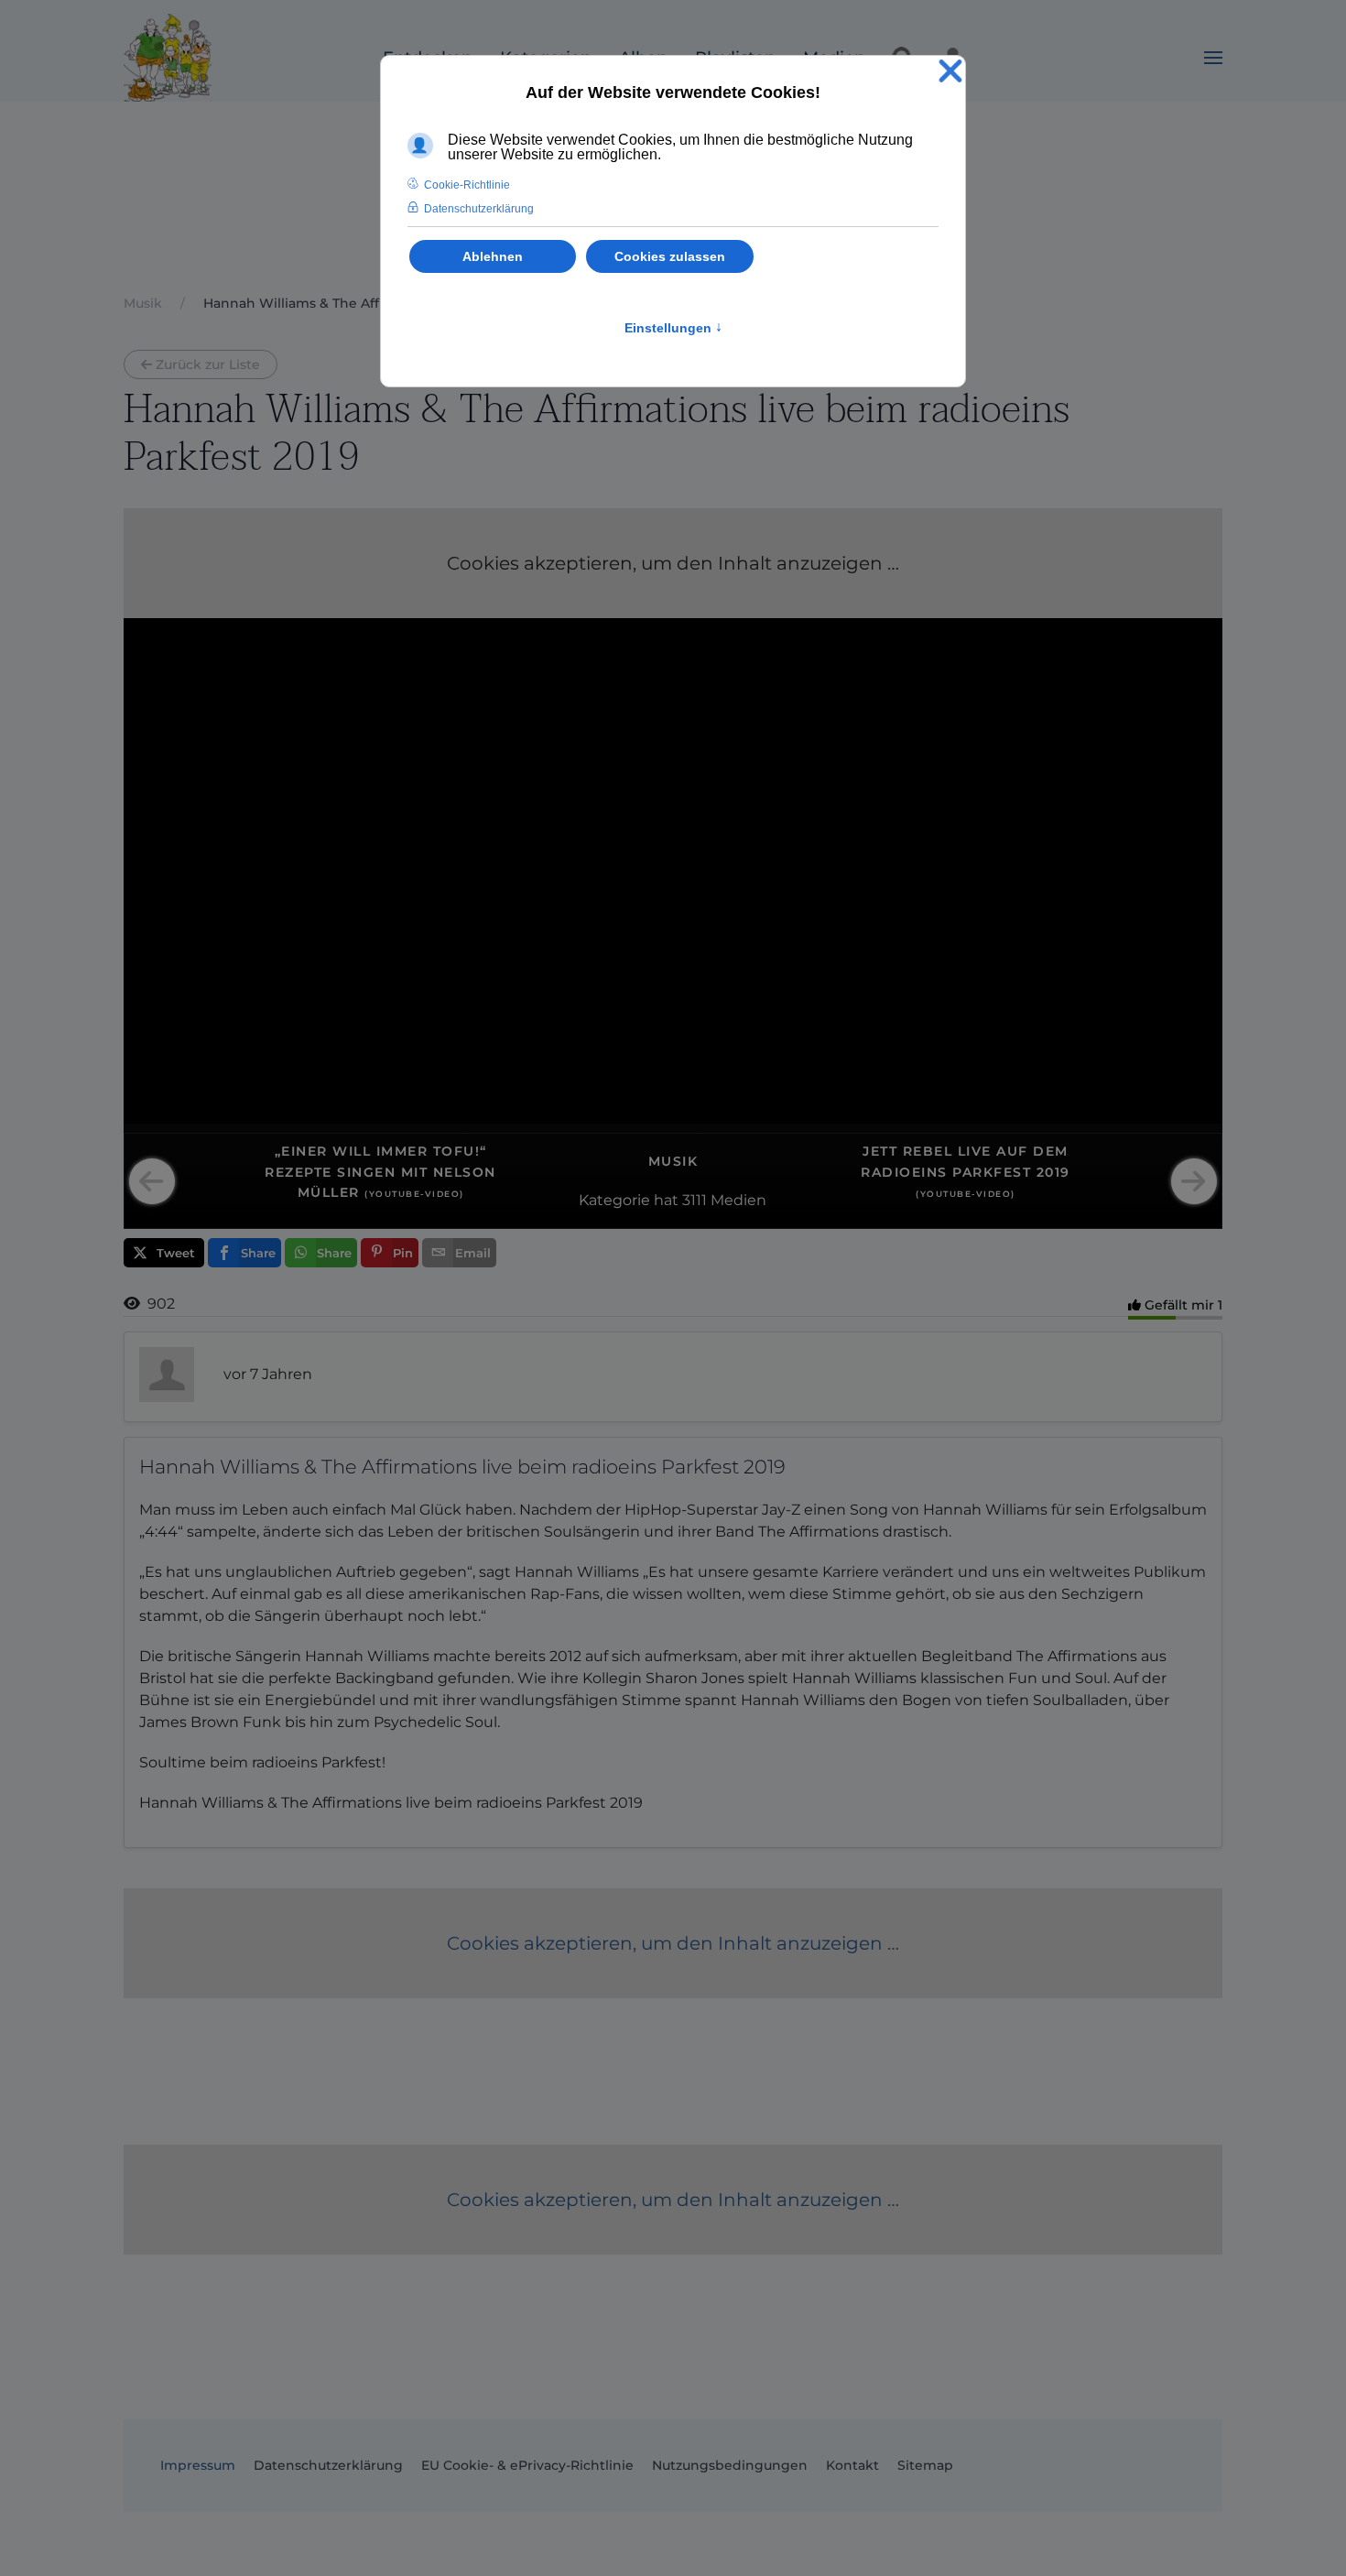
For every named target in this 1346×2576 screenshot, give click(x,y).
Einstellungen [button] (673, 328)
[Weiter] (1194, 1181)
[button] (1213, 58)
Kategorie (614, 1200)
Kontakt (852, 2465)
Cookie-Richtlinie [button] (467, 185)
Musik (673, 1161)
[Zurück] (152, 1181)
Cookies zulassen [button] (670, 256)
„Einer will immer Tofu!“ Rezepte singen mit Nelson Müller (380, 1172)
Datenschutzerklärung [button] (479, 209)
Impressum (198, 2465)
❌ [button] (950, 72)
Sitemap (925, 2465)
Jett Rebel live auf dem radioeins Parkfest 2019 (966, 1171)
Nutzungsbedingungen (730, 2465)
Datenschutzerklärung (328, 2465)
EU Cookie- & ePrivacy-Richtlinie (527, 2465)
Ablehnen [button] (493, 256)
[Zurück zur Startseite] (168, 58)
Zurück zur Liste (208, 364)
